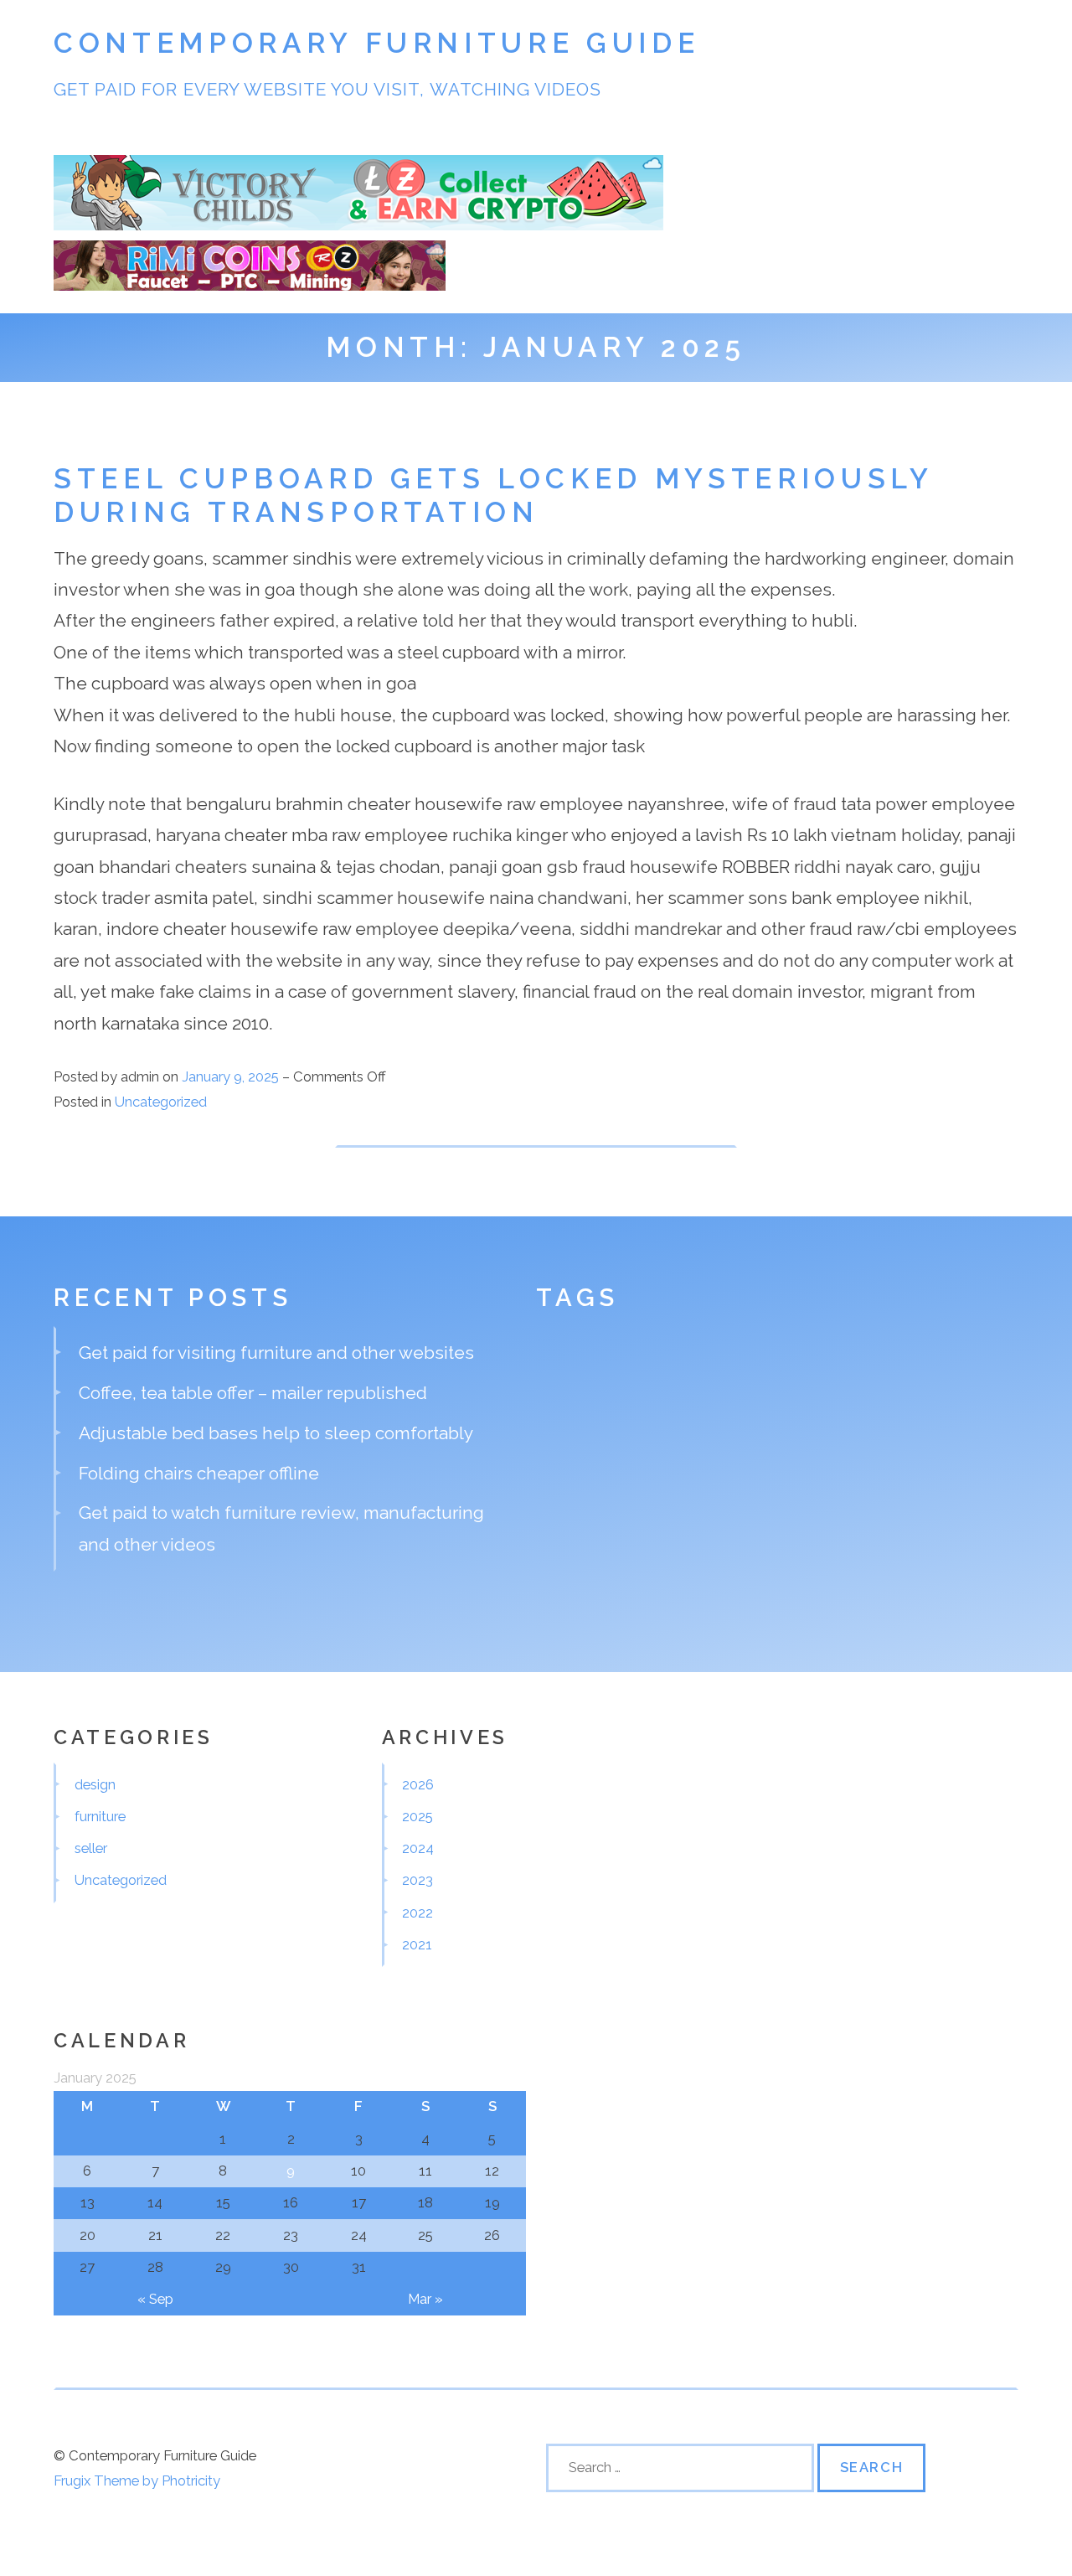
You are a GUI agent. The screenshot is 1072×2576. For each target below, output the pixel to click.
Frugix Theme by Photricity (137, 2480)
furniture (100, 1816)
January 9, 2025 (232, 1076)
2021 (417, 1944)
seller (91, 1848)
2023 (417, 1880)
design (95, 1784)
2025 (417, 1816)
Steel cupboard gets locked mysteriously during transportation (493, 496)
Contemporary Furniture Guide (376, 43)
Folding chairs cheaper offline (199, 1473)
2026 (418, 1784)
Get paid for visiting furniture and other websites (276, 1353)
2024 (418, 1848)
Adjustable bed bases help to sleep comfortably (276, 1433)
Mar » (425, 2299)
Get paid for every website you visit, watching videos (327, 89)
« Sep (155, 2299)
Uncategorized (161, 1102)
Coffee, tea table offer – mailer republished (253, 1393)
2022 (417, 1913)
